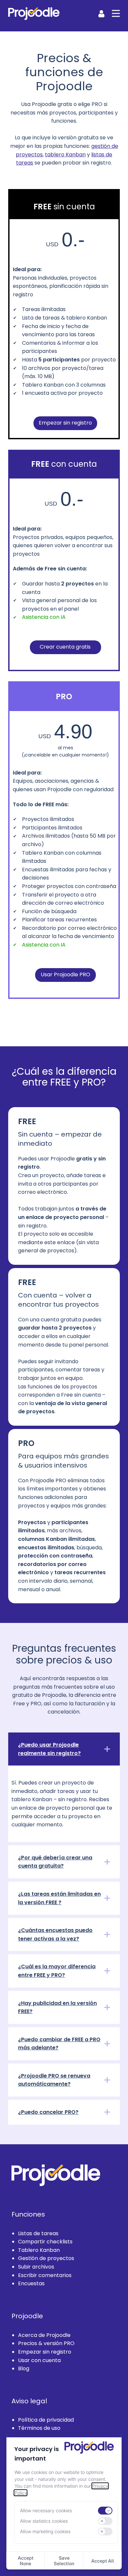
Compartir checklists (45, 2242)
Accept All (103, 2561)
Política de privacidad (46, 2420)
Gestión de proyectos (46, 2258)
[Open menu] (116, 13)
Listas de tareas (38, 2233)
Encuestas (31, 2283)
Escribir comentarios (45, 2275)
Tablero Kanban (39, 2250)
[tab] (64, 1749)
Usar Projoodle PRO (65, 975)
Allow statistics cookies (44, 2521)
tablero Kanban (65, 154)
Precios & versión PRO (46, 2343)
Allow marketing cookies (45, 2531)
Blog (24, 2368)
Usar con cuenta (39, 2360)
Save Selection (64, 2561)
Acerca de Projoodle (44, 2335)
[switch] (105, 2511)
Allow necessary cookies (46, 2510)
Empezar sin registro (65, 423)
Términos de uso (39, 2428)
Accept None (26, 2561)
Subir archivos (36, 2267)
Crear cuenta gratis (65, 646)
